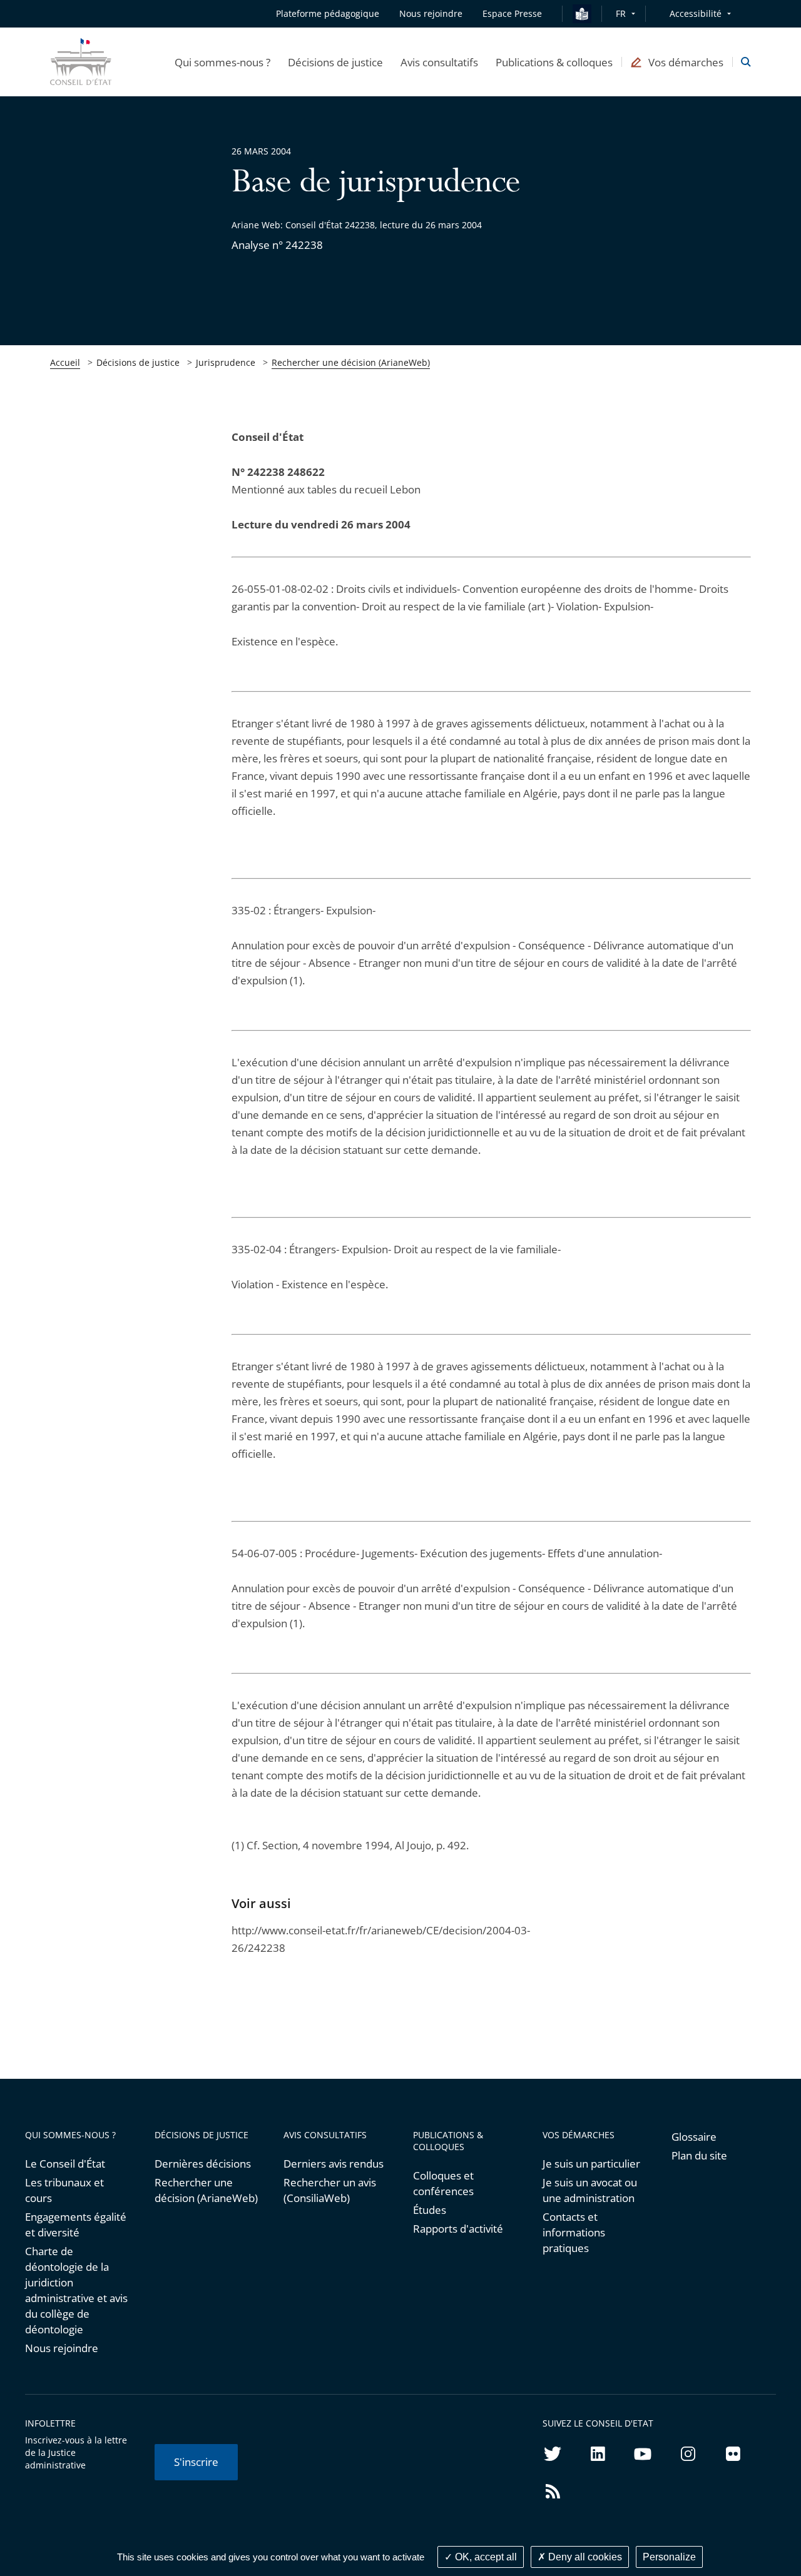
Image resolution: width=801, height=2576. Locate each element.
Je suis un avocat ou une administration (590, 2190)
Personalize (669, 2557)
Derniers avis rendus (334, 2164)
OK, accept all (485, 2557)
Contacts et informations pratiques (574, 2232)
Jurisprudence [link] (226, 362)
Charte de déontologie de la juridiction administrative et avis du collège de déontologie (76, 2290)
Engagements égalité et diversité (76, 2225)
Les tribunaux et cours (64, 2190)
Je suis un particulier (591, 2164)
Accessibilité (696, 13)
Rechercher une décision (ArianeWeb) (351, 362)
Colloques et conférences (443, 2183)
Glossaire (694, 2137)
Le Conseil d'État (65, 2164)
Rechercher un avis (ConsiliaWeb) (330, 2190)
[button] (222, 62)
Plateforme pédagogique (328, 13)
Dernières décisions (203, 2164)
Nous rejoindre (62, 2348)
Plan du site (699, 2155)
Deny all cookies (584, 2557)
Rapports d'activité (458, 2229)
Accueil (65, 362)
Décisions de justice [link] (138, 362)
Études (430, 2210)
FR (621, 13)
